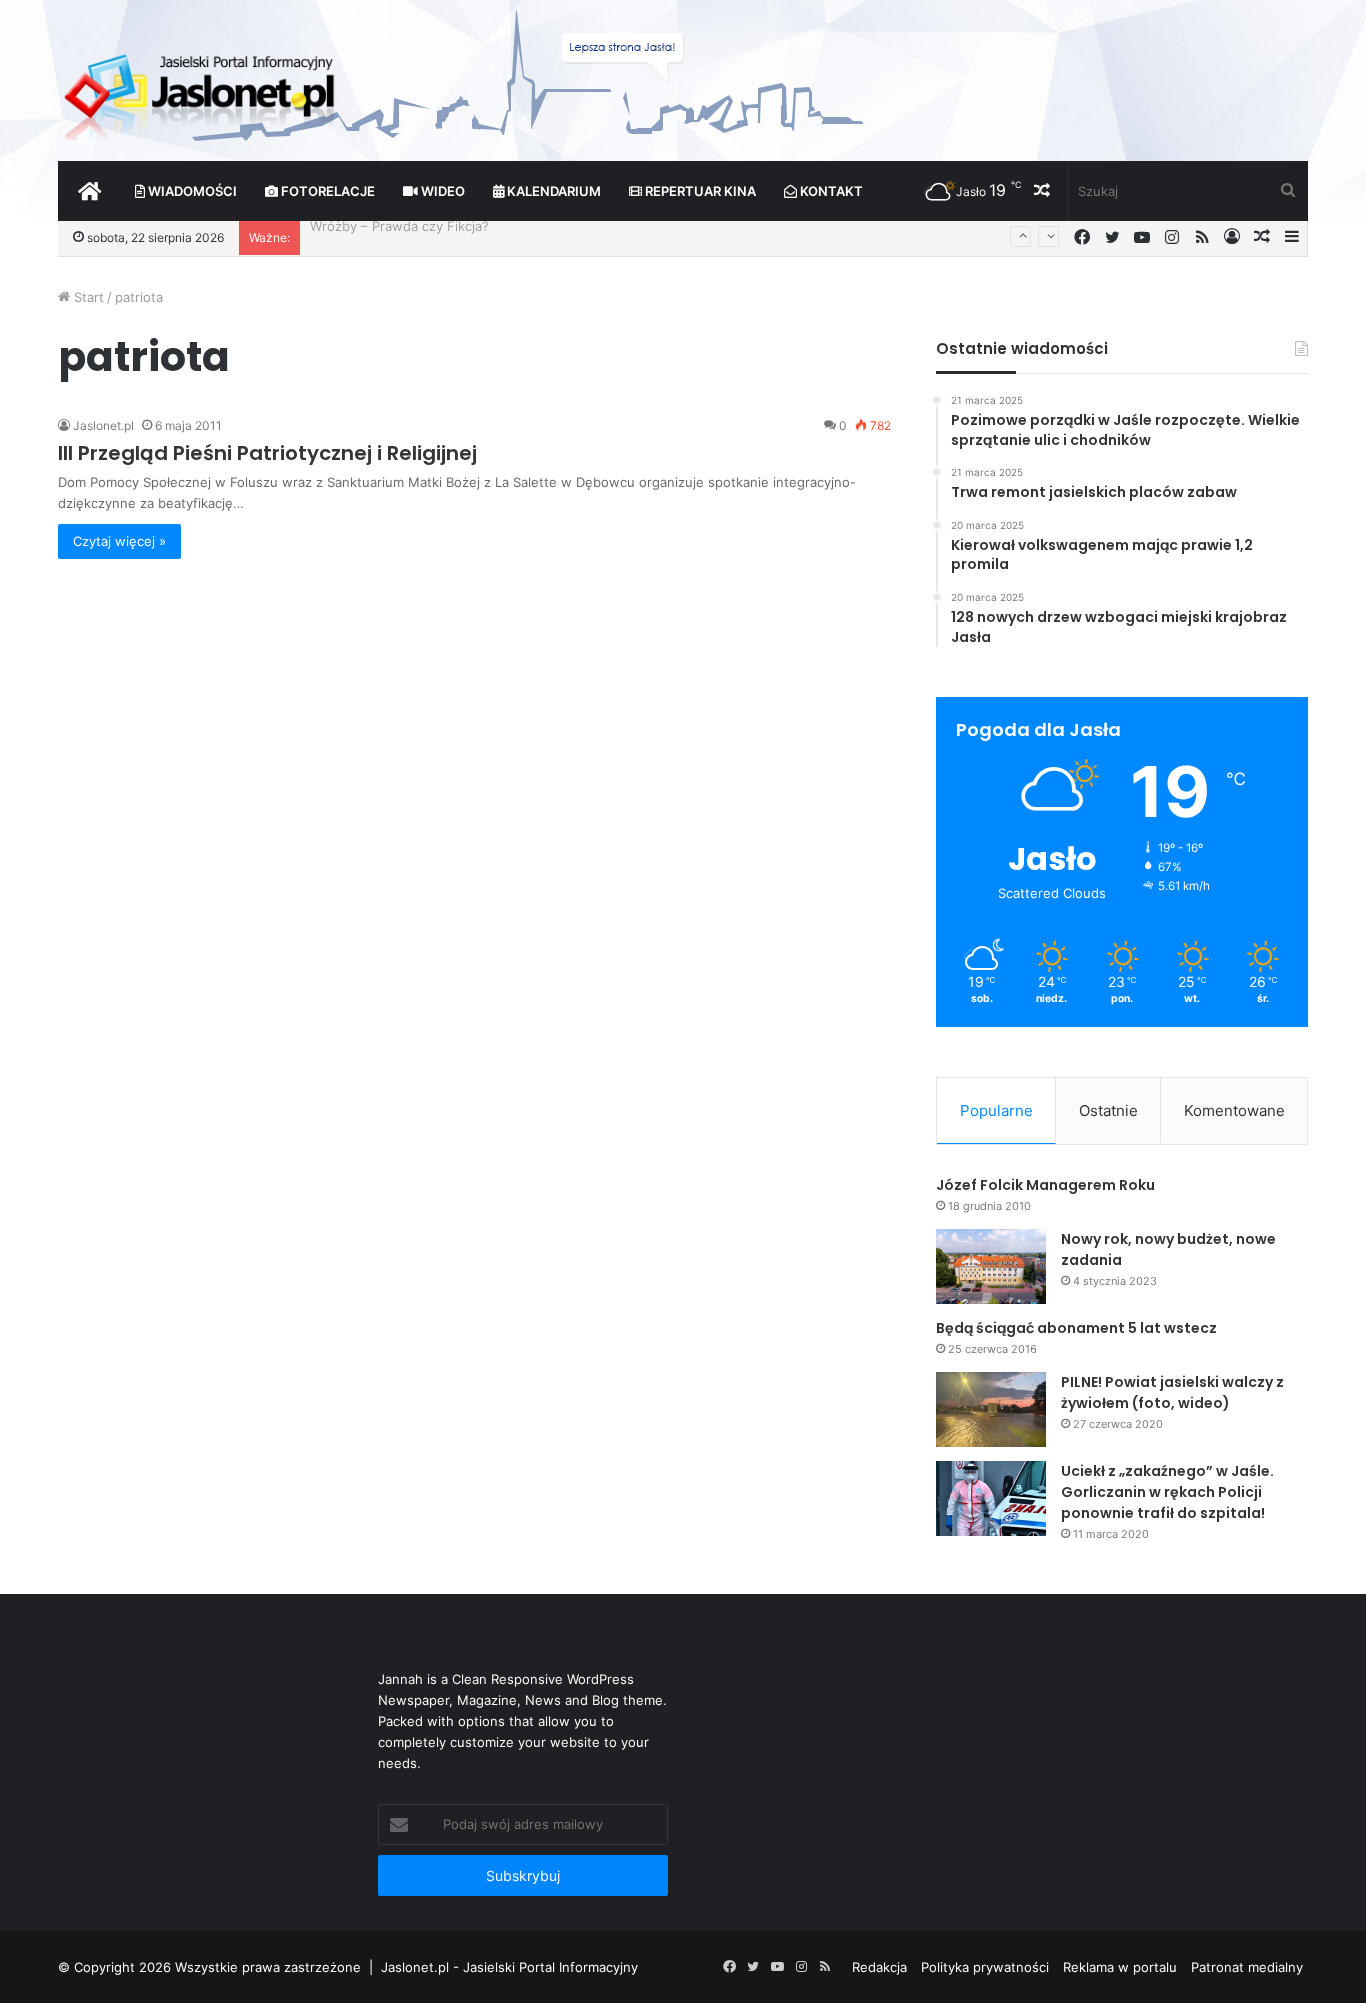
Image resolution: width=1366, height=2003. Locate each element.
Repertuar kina (699, 191)
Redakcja (879, 1967)
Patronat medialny (1247, 1967)
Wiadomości (191, 191)
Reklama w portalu (1120, 1967)
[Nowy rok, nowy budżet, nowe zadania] (991, 1266)
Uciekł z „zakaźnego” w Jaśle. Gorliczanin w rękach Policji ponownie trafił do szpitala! (1167, 1492)
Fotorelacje (326, 191)
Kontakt (830, 191)
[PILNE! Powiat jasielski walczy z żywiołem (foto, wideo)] (991, 1409)
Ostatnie (1108, 1110)
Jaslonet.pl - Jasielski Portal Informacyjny (509, 1967)
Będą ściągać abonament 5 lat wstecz (1076, 1328)
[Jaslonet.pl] (202, 90)
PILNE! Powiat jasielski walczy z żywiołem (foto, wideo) (1172, 1392)
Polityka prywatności (985, 1967)
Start (87, 297)
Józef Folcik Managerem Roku (1045, 1185)
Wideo (441, 191)
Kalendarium (552, 191)
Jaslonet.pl (103, 425)
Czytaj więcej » (119, 541)
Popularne (996, 1110)
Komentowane (1234, 1110)
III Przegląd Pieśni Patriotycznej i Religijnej (267, 453)
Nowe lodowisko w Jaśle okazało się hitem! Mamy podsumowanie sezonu (540, 237)
